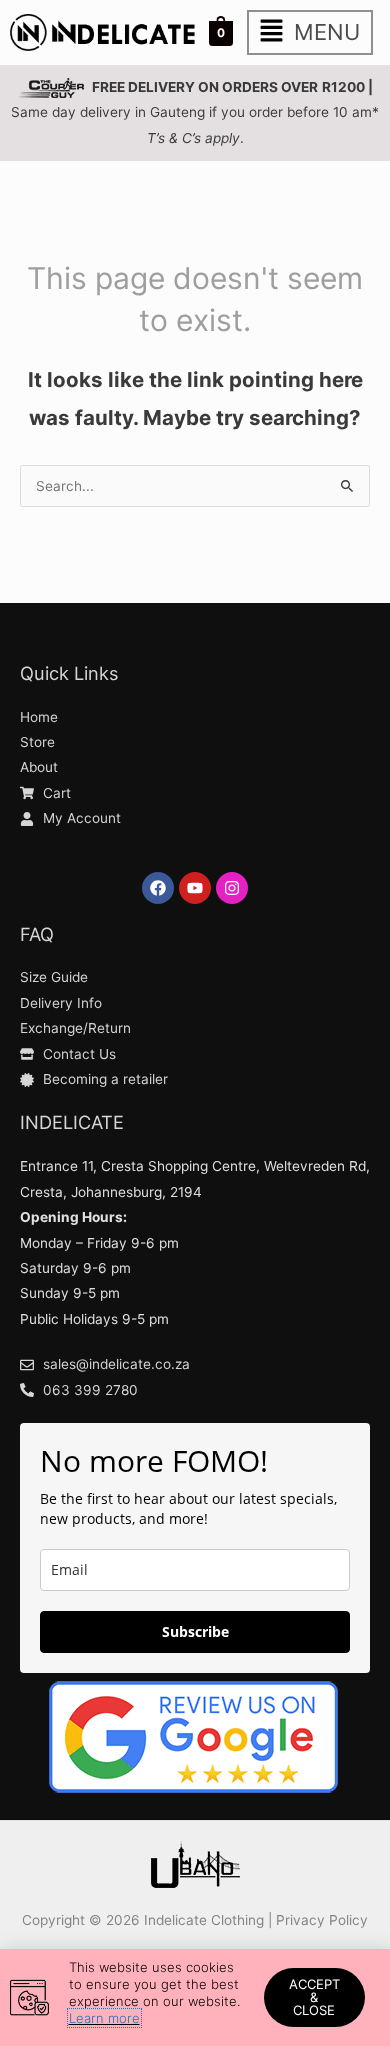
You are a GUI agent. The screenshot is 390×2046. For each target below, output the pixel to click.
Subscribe (195, 1631)
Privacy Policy (322, 1920)
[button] (310, 32)
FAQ (37, 934)
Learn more (104, 2018)
